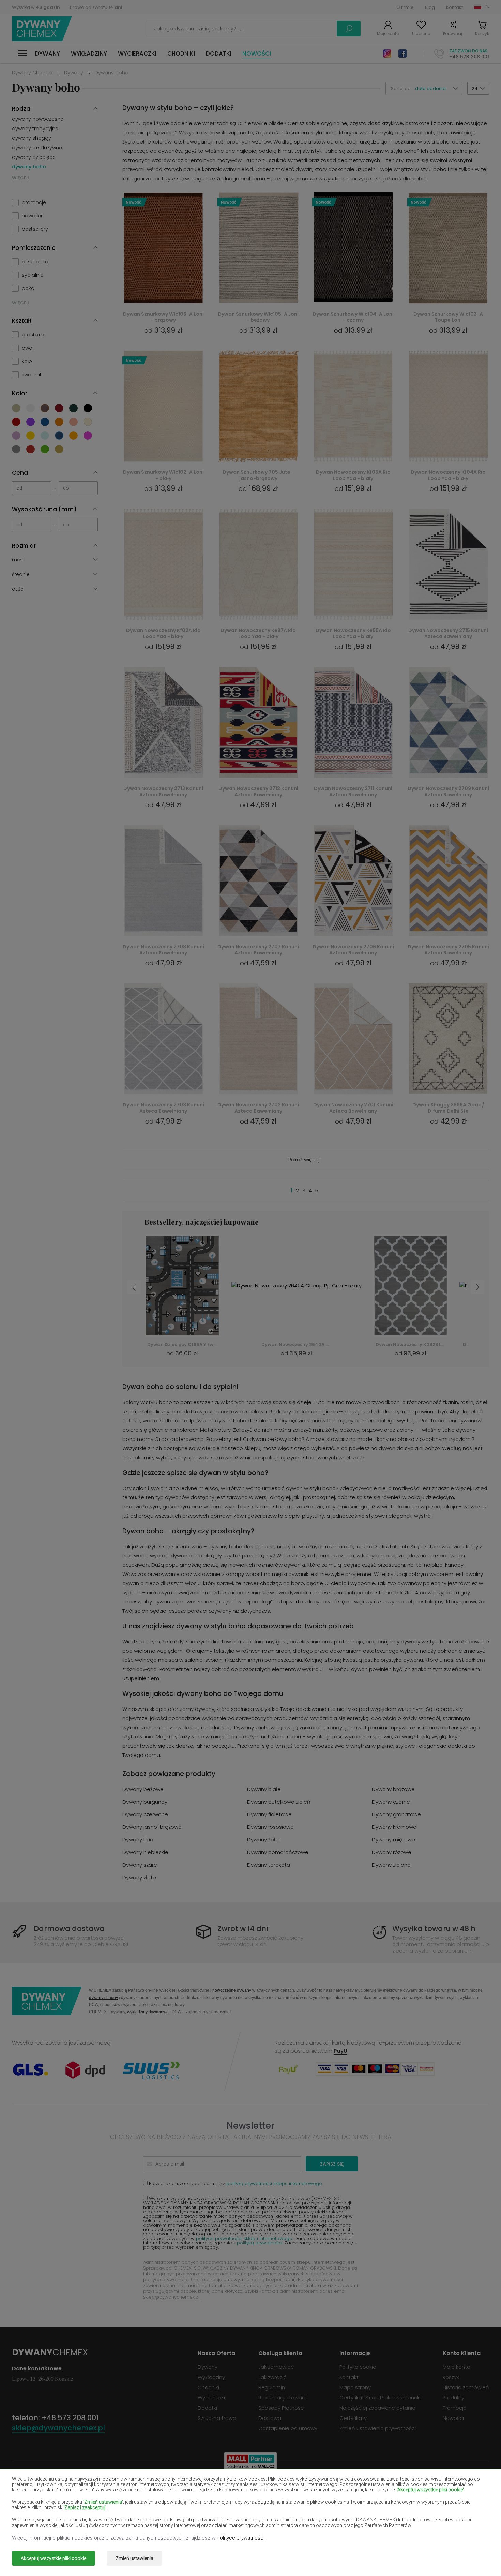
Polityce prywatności (241, 2538)
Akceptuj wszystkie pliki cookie (54, 2558)
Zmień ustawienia (134, 2558)
